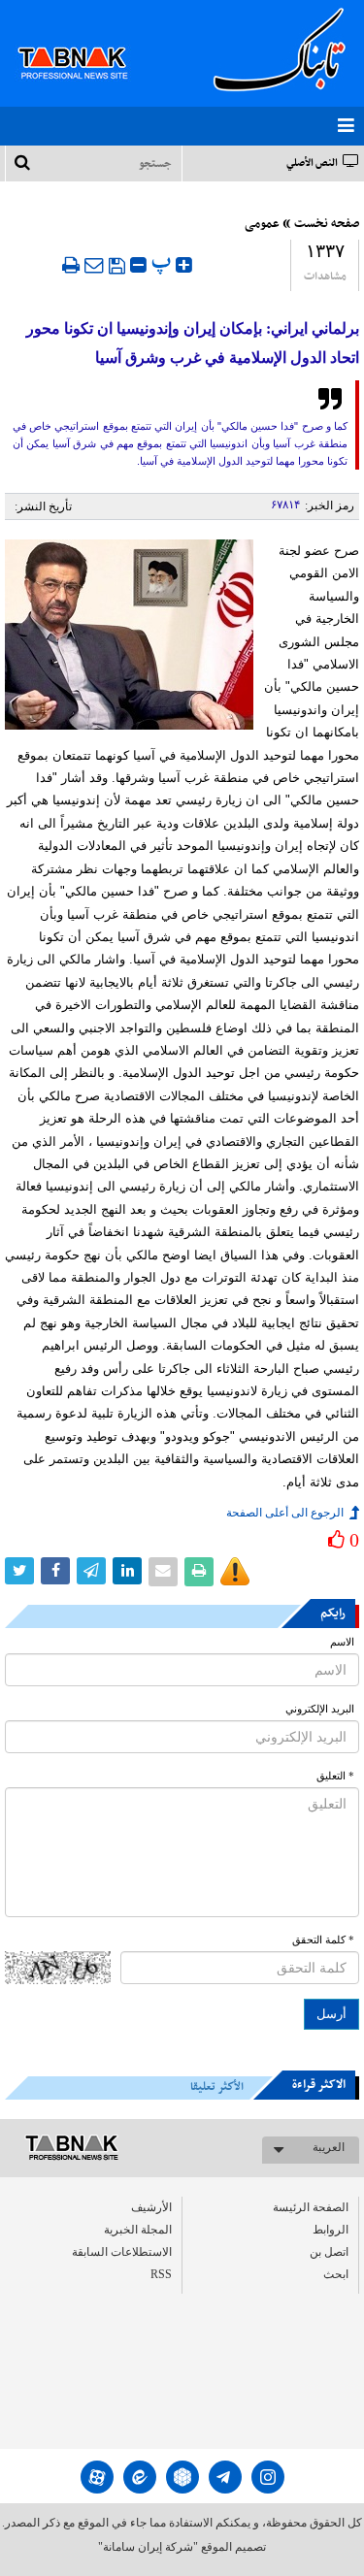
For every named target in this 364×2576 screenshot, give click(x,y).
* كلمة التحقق (323, 1940)
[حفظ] (117, 266)
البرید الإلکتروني (320, 1709)
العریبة (329, 2147)
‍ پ (164, 262)
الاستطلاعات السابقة (122, 2252)
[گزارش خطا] (235, 1572)
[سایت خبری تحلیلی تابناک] (85, 41)
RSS (161, 2274)
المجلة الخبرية (138, 2230)
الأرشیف (151, 2207)
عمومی (262, 224)
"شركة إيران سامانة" (148, 2547)
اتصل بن (329, 2252)
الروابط (331, 2230)
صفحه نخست (327, 224)
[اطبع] (71, 265)
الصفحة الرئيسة (311, 2207)
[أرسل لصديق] (94, 265)
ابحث (336, 2274)
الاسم (342, 1642)
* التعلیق (335, 1776)
